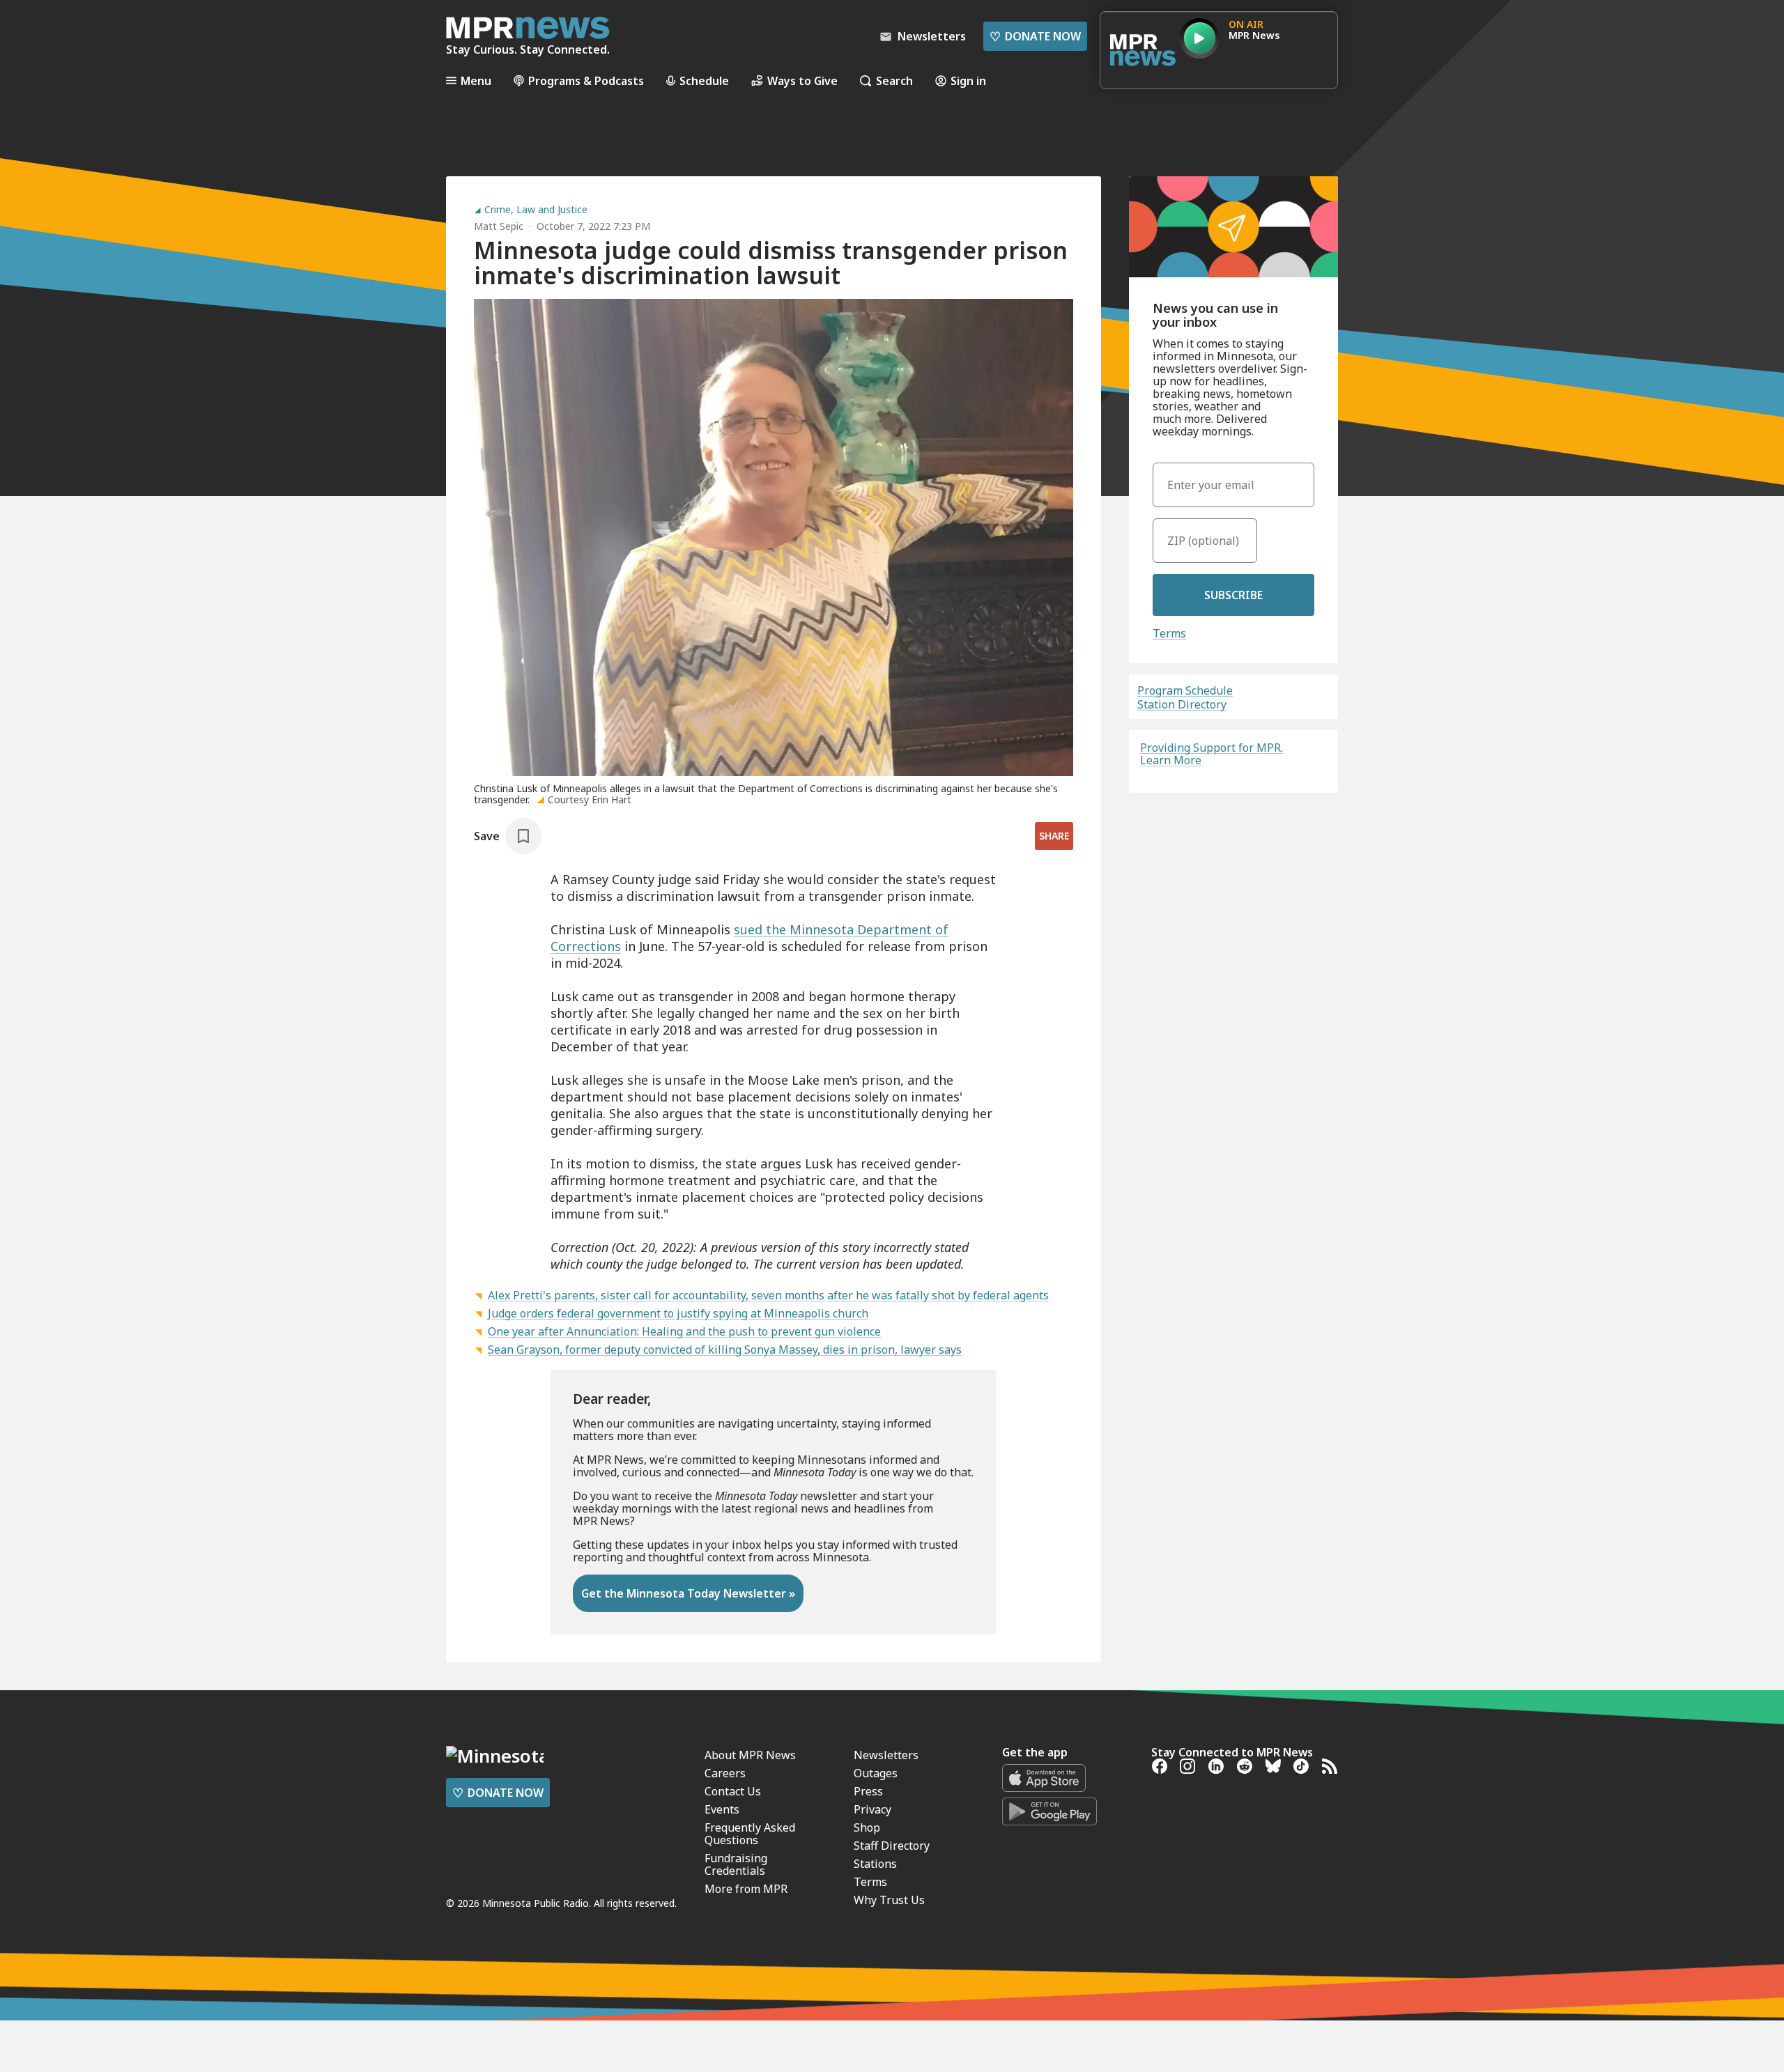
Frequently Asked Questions (750, 1834)
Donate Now (1035, 36)
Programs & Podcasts (586, 80)
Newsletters (886, 1755)
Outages (876, 1773)
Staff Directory (892, 1846)
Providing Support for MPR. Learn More (1212, 754)
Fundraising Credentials (736, 1864)
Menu (476, 80)
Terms (1169, 633)
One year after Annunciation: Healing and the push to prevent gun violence (684, 1331)
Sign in (968, 80)
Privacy (872, 1809)
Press (868, 1791)
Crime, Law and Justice (536, 210)
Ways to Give (802, 80)
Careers (725, 1773)
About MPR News (750, 1755)
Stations (875, 1864)
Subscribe (1233, 595)
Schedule (704, 80)
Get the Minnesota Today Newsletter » (688, 1593)
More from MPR (746, 1889)
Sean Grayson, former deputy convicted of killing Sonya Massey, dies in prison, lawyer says (725, 1350)
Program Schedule (1185, 690)
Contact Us (733, 1791)
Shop (867, 1827)
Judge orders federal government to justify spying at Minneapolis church (678, 1313)
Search (894, 80)
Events (722, 1809)
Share (1054, 836)
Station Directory (1182, 704)
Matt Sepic (499, 226)
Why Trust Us (889, 1900)
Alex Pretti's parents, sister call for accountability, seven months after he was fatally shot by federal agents (768, 1295)
